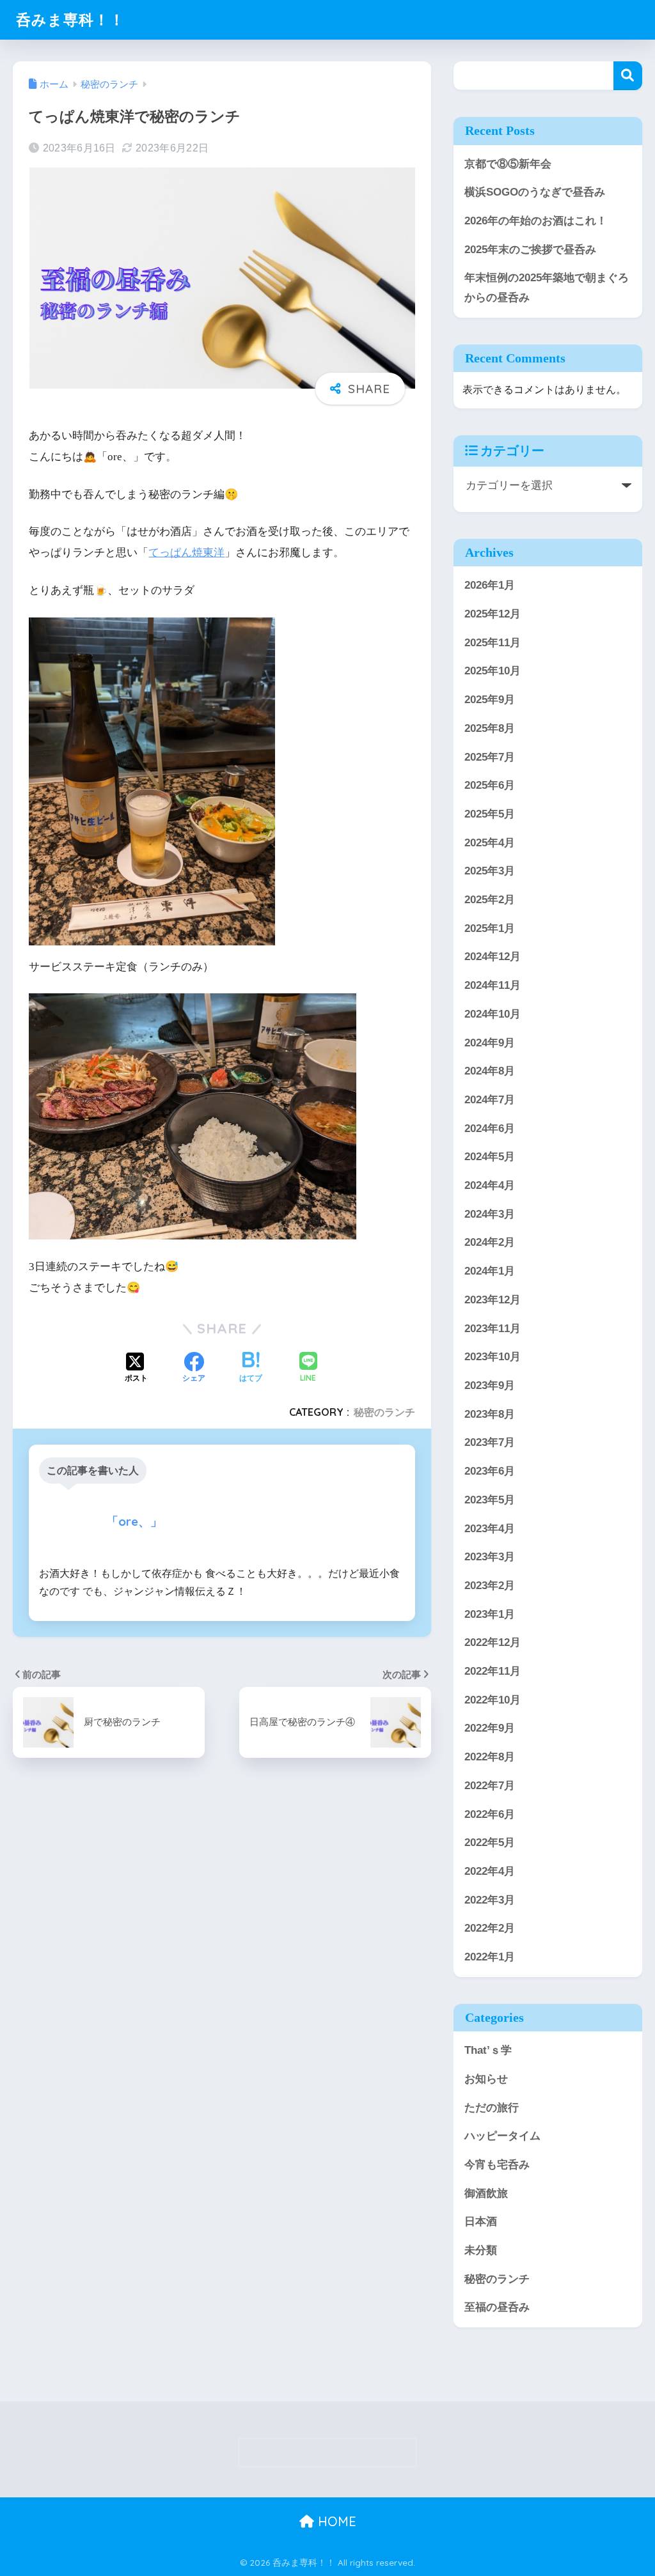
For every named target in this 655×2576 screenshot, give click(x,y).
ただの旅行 (492, 2108)
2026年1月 (490, 585)
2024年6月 (490, 1129)
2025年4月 (490, 843)
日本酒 (481, 2222)
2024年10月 (493, 1014)
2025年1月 (490, 928)
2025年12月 (493, 614)
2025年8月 (490, 728)
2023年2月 (490, 1586)
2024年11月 (493, 985)
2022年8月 (490, 1757)
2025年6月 (490, 785)
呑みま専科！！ (70, 19)
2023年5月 (490, 1500)
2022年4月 (490, 1871)
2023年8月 (490, 1414)
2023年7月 (490, 1442)
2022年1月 (490, 1957)
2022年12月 (493, 1642)
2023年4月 (490, 1529)
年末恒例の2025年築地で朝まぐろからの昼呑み (547, 288)
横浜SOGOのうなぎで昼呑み (535, 192)
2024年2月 (490, 1242)
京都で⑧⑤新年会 (508, 164)
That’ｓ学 (488, 2050)
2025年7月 (490, 757)
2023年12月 (493, 1300)
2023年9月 (490, 1385)
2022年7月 (490, 1786)
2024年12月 (493, 957)
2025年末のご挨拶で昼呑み (530, 250)
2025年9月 (490, 700)
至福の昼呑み (497, 2307)
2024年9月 (490, 1043)
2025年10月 (493, 671)
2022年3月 (490, 1900)
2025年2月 (490, 900)
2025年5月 (490, 814)
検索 (628, 76)
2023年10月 (493, 1357)
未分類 (481, 2250)
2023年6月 (490, 1471)
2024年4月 (490, 1185)
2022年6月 (490, 1814)
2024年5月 (490, 1157)
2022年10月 (493, 1700)
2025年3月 (490, 871)
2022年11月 (493, 1671)
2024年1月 (490, 1271)
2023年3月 (490, 1557)
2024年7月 (490, 1100)
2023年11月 (493, 1329)
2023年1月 (490, 1614)
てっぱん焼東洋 (186, 553)
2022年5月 (490, 1843)
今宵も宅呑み (497, 2165)
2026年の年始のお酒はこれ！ (536, 221)
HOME (335, 2521)
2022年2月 (490, 1928)
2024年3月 (490, 1214)
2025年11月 (493, 643)
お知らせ (486, 2079)
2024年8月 (490, 1071)
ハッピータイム (502, 2136)
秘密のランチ (384, 1412)
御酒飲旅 (486, 2193)
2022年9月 (490, 1728)
